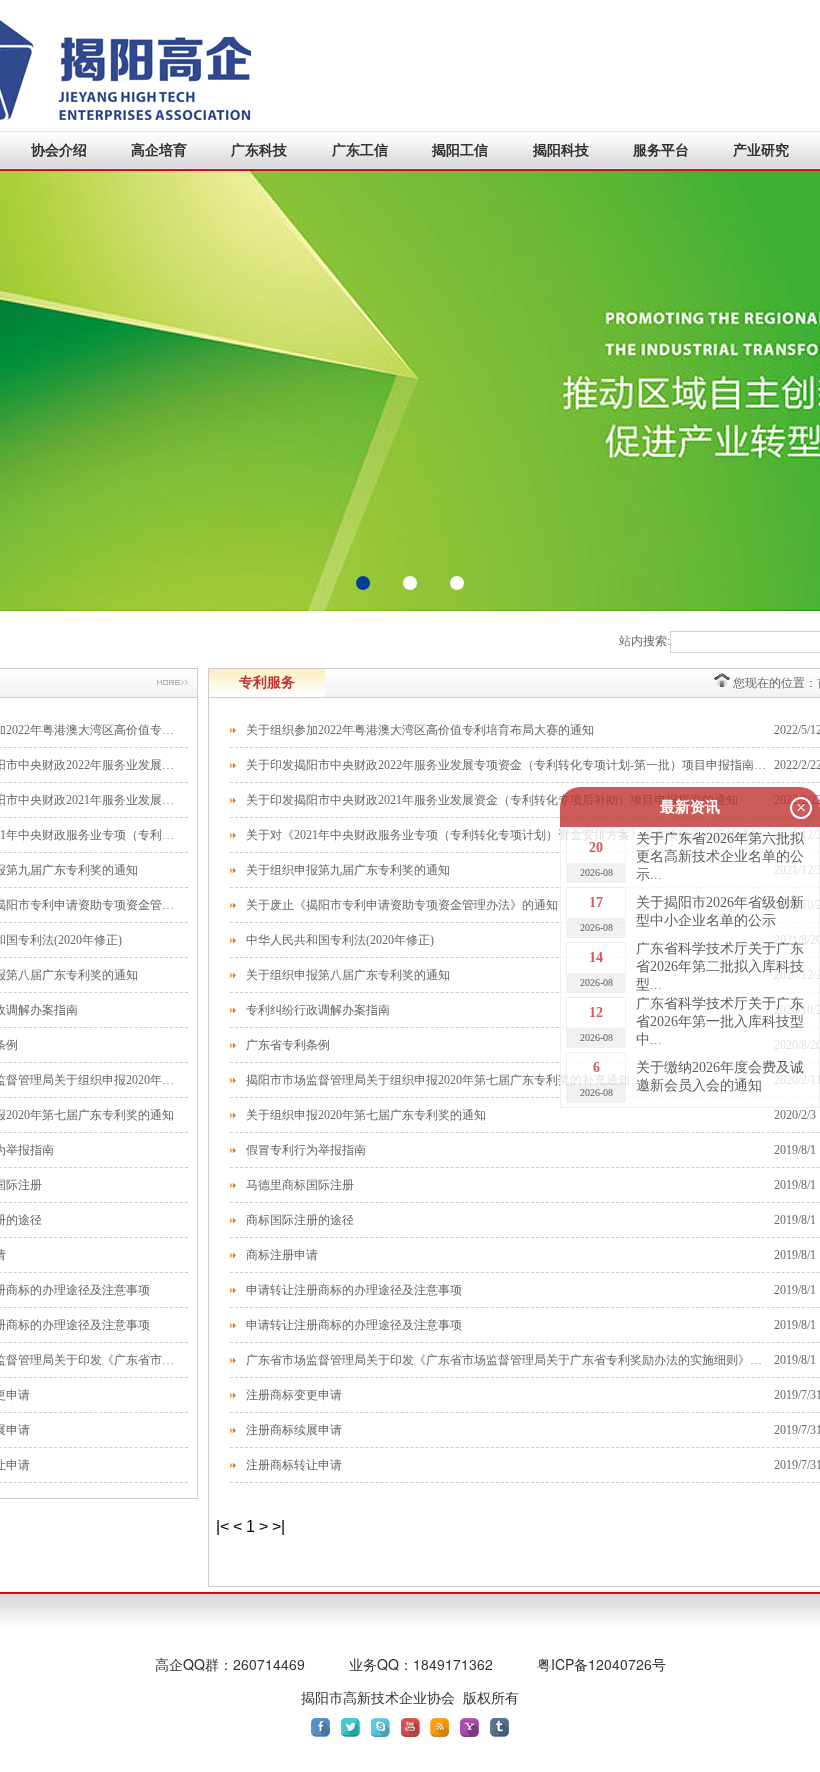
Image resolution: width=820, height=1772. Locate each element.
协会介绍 (59, 150)
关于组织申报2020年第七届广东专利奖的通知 (366, 1115)
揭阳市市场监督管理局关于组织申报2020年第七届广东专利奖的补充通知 (438, 1080)
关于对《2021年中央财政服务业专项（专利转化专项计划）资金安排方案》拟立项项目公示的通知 (504, 835)
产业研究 (761, 150)
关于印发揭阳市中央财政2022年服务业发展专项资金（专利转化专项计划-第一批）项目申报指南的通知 (510, 765)
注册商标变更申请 (294, 1395)
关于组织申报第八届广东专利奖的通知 (348, 975)
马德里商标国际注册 (300, 1185)
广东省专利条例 (288, 1045)
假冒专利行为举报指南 (306, 1150)
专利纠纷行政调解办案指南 (318, 1010)
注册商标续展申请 (294, 1430)
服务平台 (661, 150)
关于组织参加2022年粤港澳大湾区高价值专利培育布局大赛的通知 (420, 730)
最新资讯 (690, 807)
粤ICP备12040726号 (601, 1664)
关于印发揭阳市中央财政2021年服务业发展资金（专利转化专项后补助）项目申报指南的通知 (492, 800)
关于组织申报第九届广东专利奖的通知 (348, 870)
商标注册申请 (282, 1255)
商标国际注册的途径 (300, 1220)
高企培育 (159, 150)
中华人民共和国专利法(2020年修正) (340, 940)
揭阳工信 (460, 150)
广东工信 (360, 150)
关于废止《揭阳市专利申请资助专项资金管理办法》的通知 (402, 905)
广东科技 (259, 150)
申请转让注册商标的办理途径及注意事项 (354, 1290)
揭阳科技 (561, 150)
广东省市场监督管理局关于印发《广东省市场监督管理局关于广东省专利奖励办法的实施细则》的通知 (510, 1360)
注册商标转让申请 (294, 1465)
